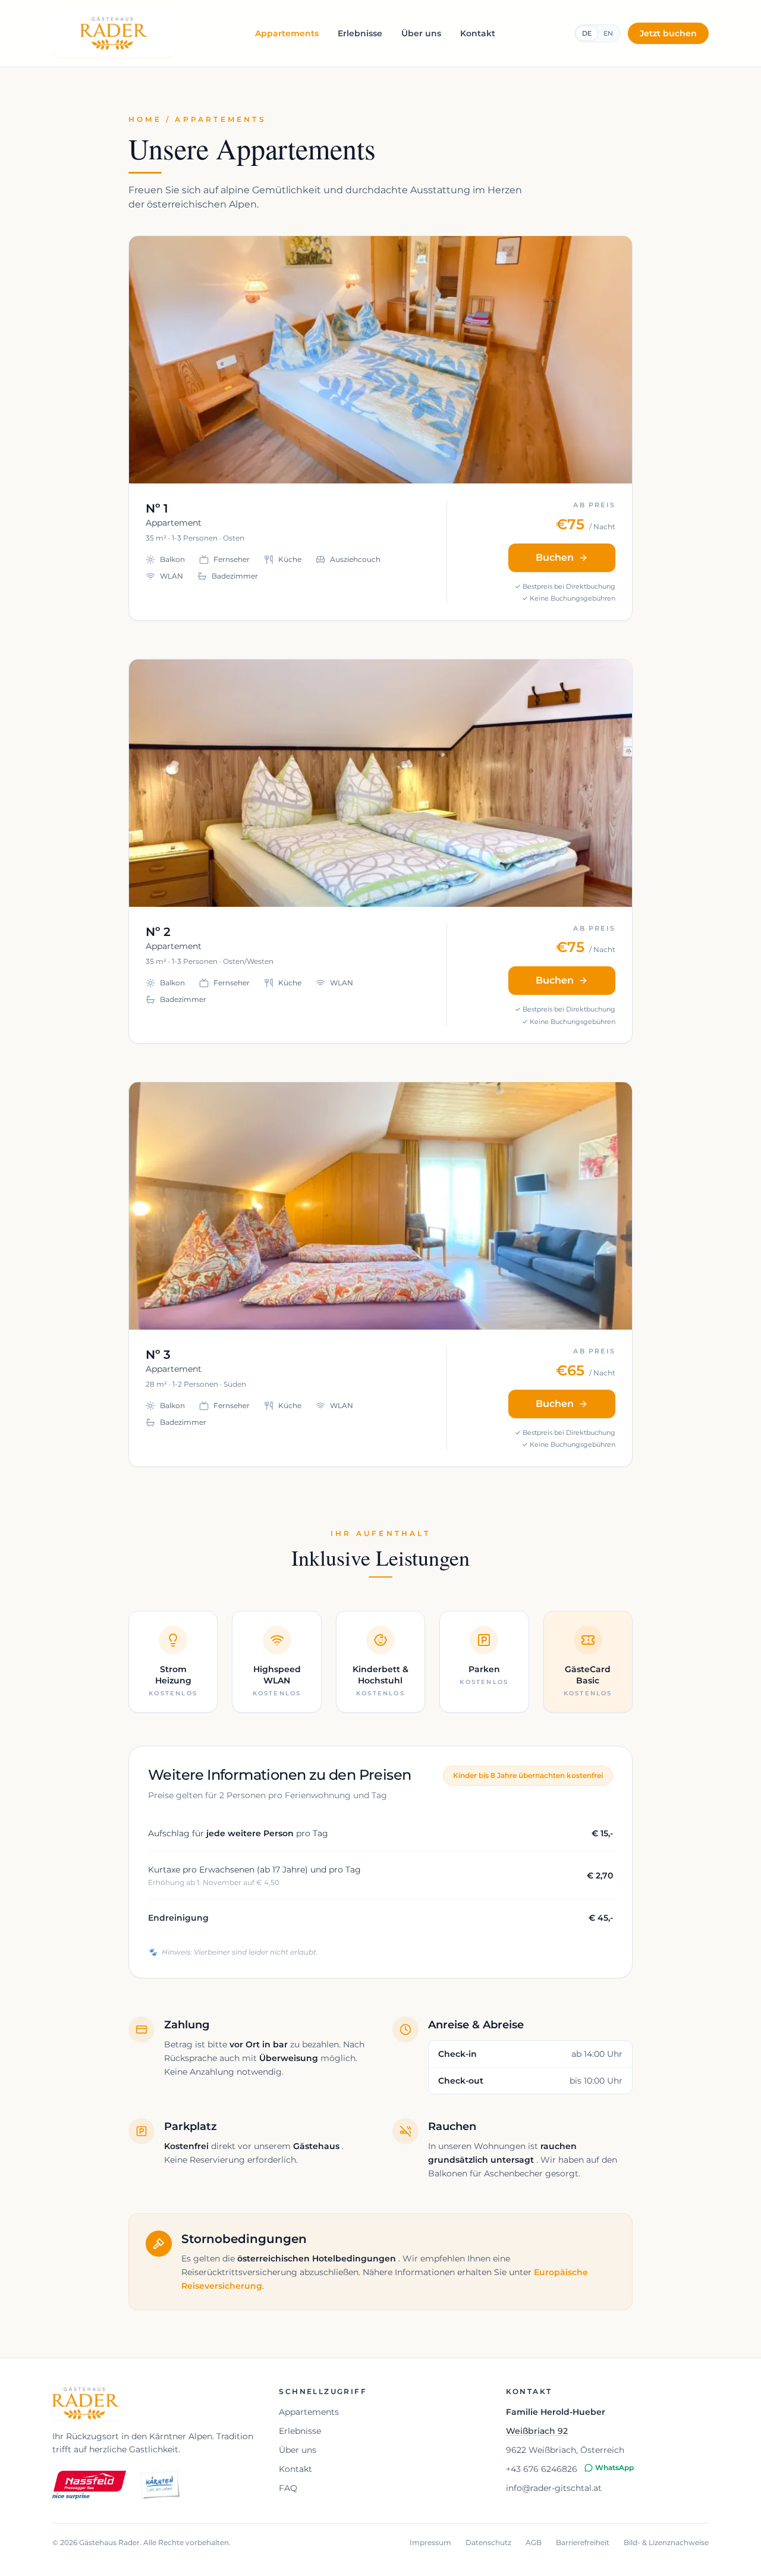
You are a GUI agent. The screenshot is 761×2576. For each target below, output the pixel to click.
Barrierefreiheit (583, 2542)
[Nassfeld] (89, 2485)
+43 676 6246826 (542, 2469)
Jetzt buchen (668, 33)
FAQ (288, 2488)
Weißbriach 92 (537, 2431)
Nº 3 (158, 1355)
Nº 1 (157, 508)
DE (587, 33)
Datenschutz (488, 2542)
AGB (534, 2542)
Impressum (430, 2542)
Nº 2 (158, 932)
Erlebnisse (360, 33)
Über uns (421, 33)
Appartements (287, 33)
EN (608, 33)
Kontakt (478, 33)
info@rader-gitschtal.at (554, 2488)
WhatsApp (614, 2467)
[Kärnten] (160, 2485)
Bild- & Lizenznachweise (666, 2542)
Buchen (555, 557)
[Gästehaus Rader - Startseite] (114, 33)
